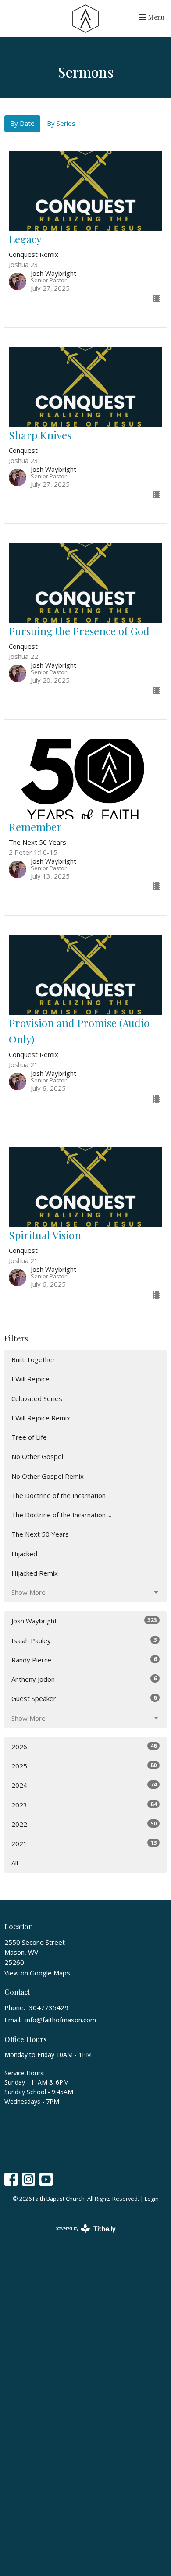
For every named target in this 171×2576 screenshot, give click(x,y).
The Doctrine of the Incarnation (59, 1495)
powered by (81, 2236)
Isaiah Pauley (84, 1640)
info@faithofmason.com (61, 2020)
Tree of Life (29, 1437)
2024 (84, 1785)
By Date (22, 123)
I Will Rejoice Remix (41, 1418)
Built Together (33, 1359)
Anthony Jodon (84, 1679)
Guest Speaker (84, 1698)
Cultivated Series (37, 1398)
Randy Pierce (84, 1660)
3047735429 (49, 2007)
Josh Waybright (84, 1621)
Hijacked (24, 1554)
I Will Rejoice (30, 1379)
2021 (84, 1843)
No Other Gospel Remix (48, 1476)
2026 (84, 1746)
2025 (84, 1766)
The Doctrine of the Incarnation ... (61, 1515)
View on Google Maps (37, 1973)
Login (152, 2199)
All (15, 1863)
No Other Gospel (37, 1456)
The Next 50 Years (40, 1534)
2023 (84, 1805)
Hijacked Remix (35, 1573)
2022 (84, 1824)
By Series (61, 123)
